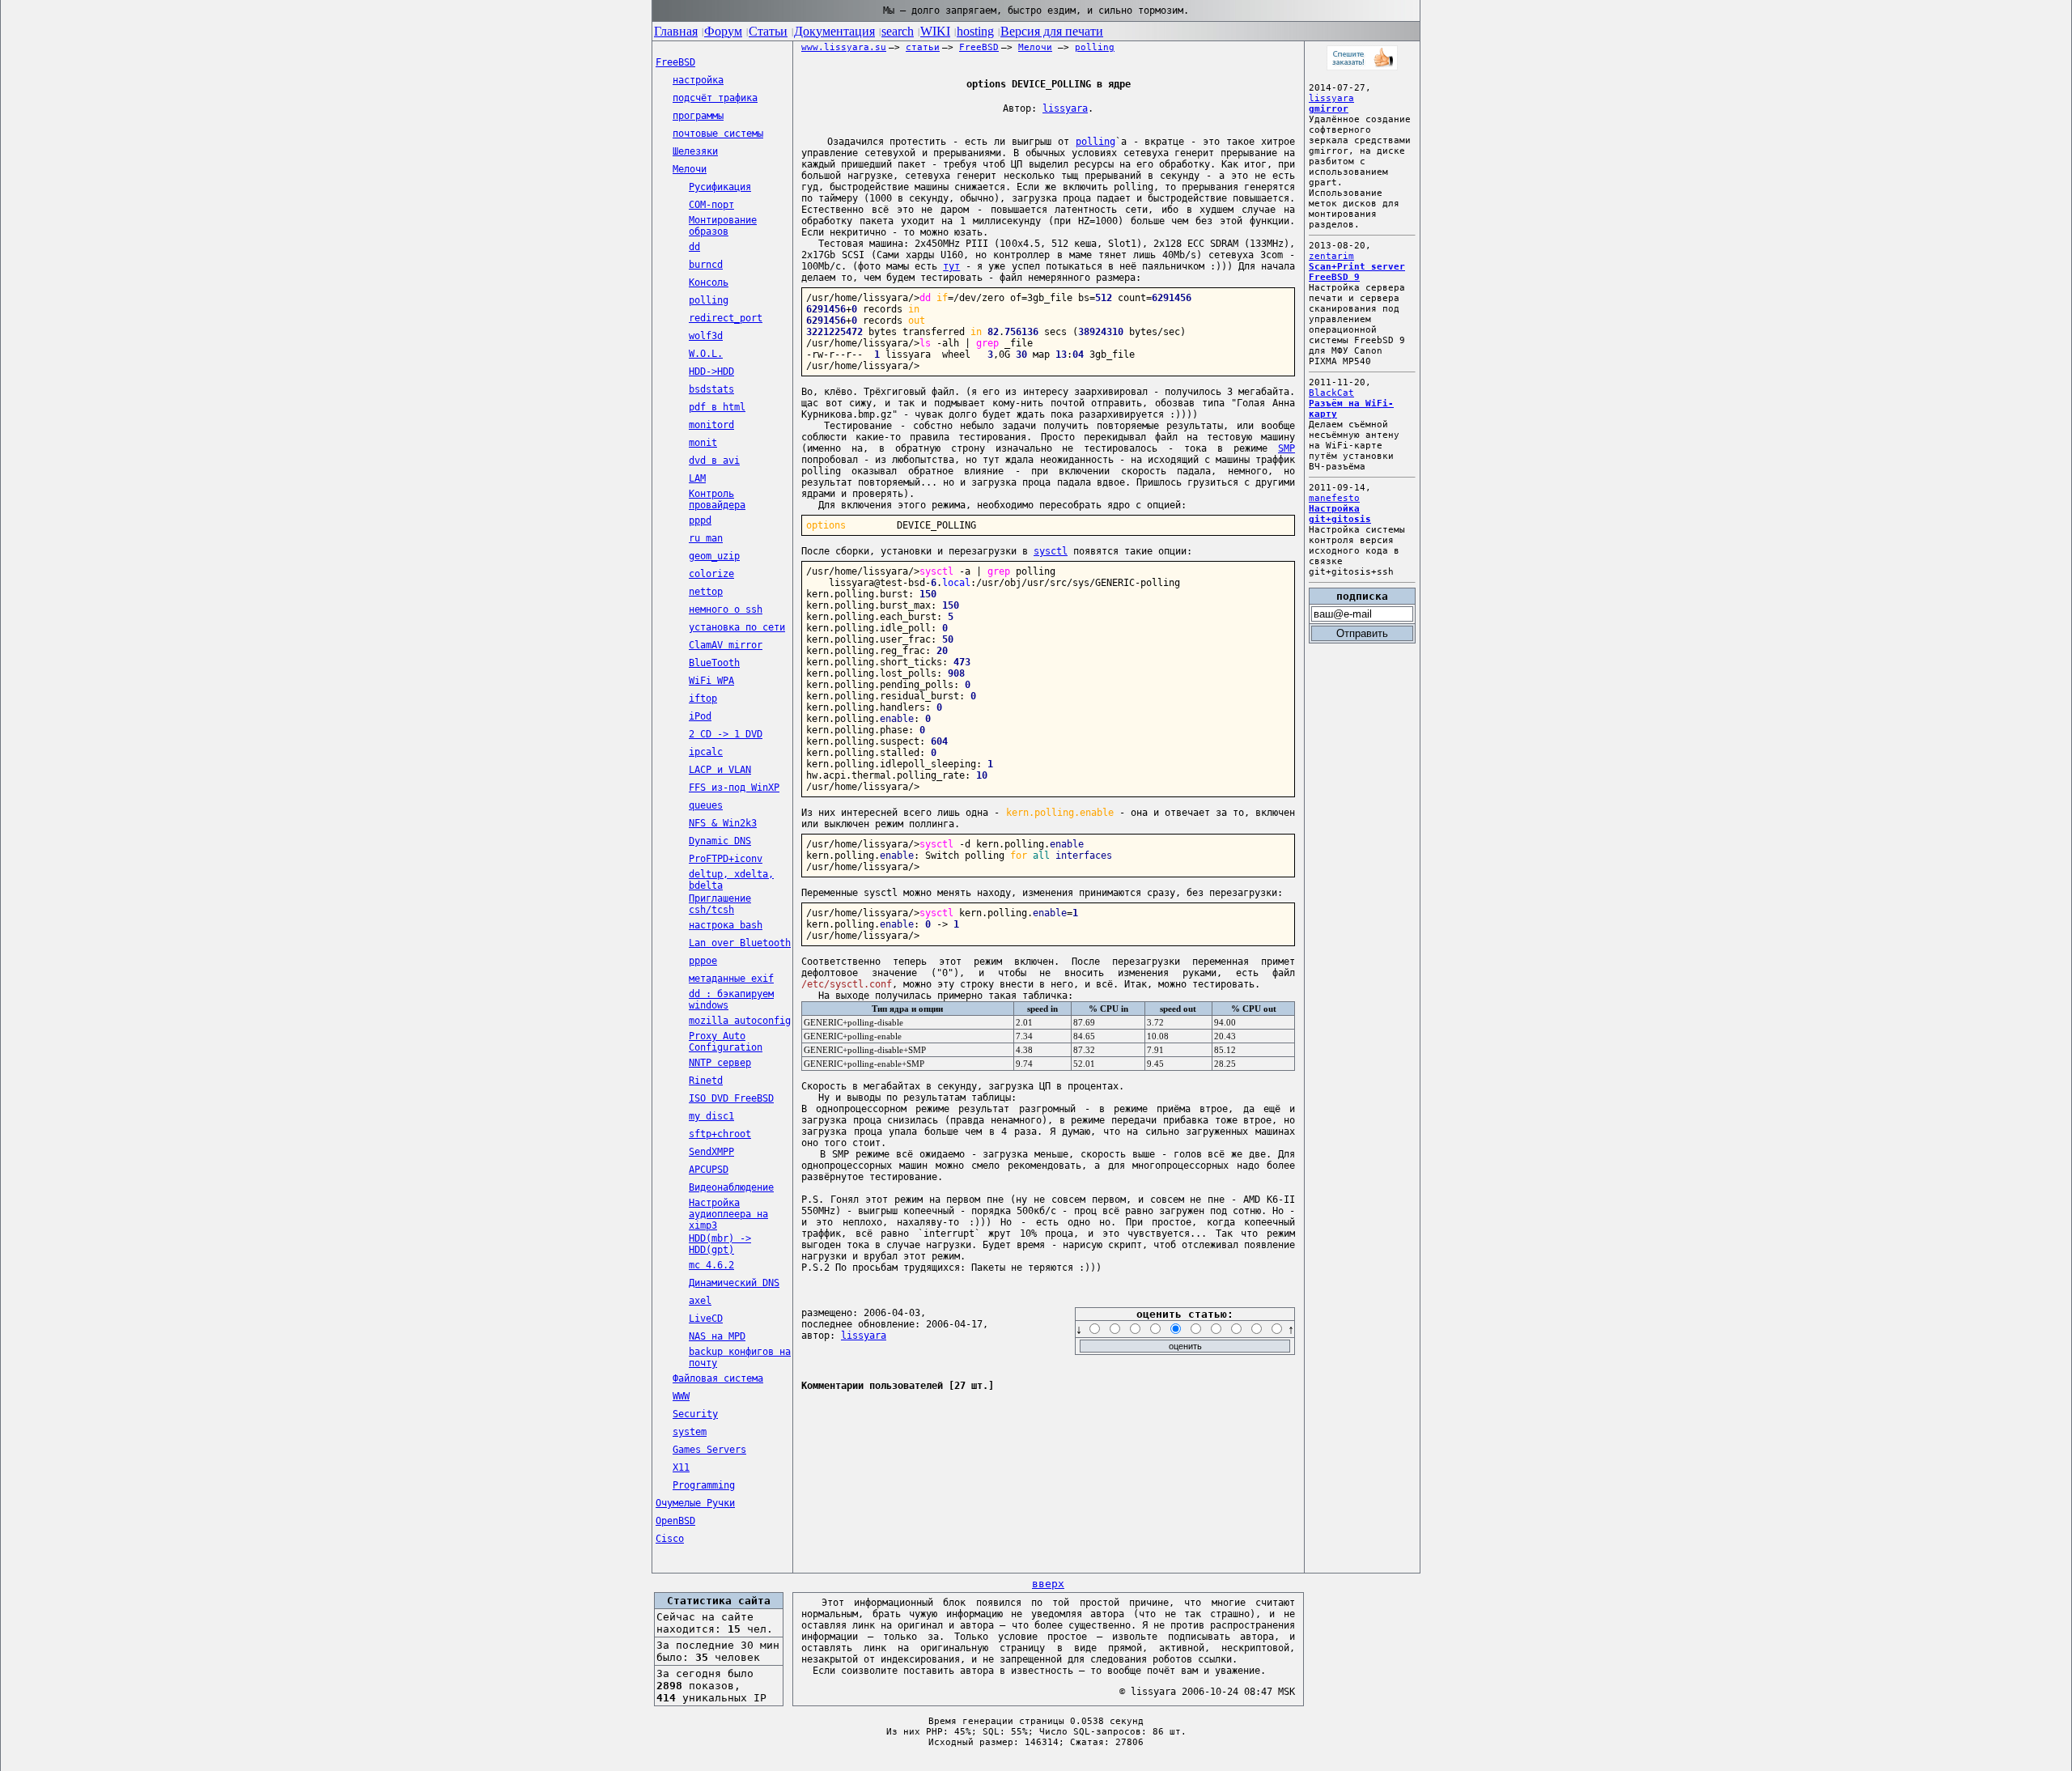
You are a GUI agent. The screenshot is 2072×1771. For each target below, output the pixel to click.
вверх (1048, 1584)
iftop (703, 699)
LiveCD (706, 1319)
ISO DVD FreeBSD (731, 1098)
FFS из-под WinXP (734, 788)
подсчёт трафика (715, 98)
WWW (681, 1396)
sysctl (1051, 551)
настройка (698, 80)
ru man (706, 538)
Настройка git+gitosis (1340, 514)
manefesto (1334, 498)
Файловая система (718, 1378)
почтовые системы (718, 134)
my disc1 (711, 1116)
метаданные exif (731, 979)
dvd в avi (714, 461)
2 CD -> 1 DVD (726, 734)
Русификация (720, 187)
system (690, 1432)
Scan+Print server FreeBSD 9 (1357, 272)
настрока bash (726, 925)
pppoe (703, 961)
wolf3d (706, 336)
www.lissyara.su (844, 47)
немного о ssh (726, 609)
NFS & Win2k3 (723, 823)
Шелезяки (695, 151)
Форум (723, 31)
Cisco (670, 1539)
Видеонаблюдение (731, 1187)
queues (706, 805)
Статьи (768, 31)
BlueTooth (714, 663)
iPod (700, 716)
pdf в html (717, 407)
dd (694, 247)
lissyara (1065, 108)
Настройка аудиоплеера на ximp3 (728, 1214)
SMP (1287, 448)
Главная (676, 31)
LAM (697, 478)
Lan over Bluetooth (740, 943)
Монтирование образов (723, 226)
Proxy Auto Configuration (726, 1042)
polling (709, 300)
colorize (711, 574)
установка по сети (737, 627)
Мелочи (690, 169)
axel (700, 1301)
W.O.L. (706, 354)
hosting (975, 31)
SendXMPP (711, 1152)
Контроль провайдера (717, 499)
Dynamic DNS (720, 841)
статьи (923, 47)
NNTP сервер (720, 1063)
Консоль (709, 282)
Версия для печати (1052, 31)
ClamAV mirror (726, 645)
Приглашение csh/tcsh (720, 904)
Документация (834, 31)
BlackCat (1331, 393)
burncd (706, 265)
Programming (704, 1485)
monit (703, 443)
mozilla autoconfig (740, 1021)
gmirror (1329, 109)
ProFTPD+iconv (726, 859)
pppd (700, 520)
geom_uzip (714, 556)
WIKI (935, 31)
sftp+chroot (720, 1134)
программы (698, 116)
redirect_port (726, 318)
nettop (706, 592)
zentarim (1331, 256)
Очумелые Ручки (695, 1503)
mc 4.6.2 (711, 1265)
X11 (681, 1467)
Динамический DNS (734, 1283)
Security (695, 1414)
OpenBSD (675, 1521)
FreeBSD (675, 62)
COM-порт (711, 205)
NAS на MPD (717, 1336)
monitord (711, 425)
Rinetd (706, 1081)
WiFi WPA (711, 681)
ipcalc (706, 752)
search (898, 31)
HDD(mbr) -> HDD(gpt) (720, 1244)
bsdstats (711, 389)
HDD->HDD (711, 372)
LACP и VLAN (720, 770)
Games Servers (709, 1450)
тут (951, 266)
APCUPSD (709, 1170)
